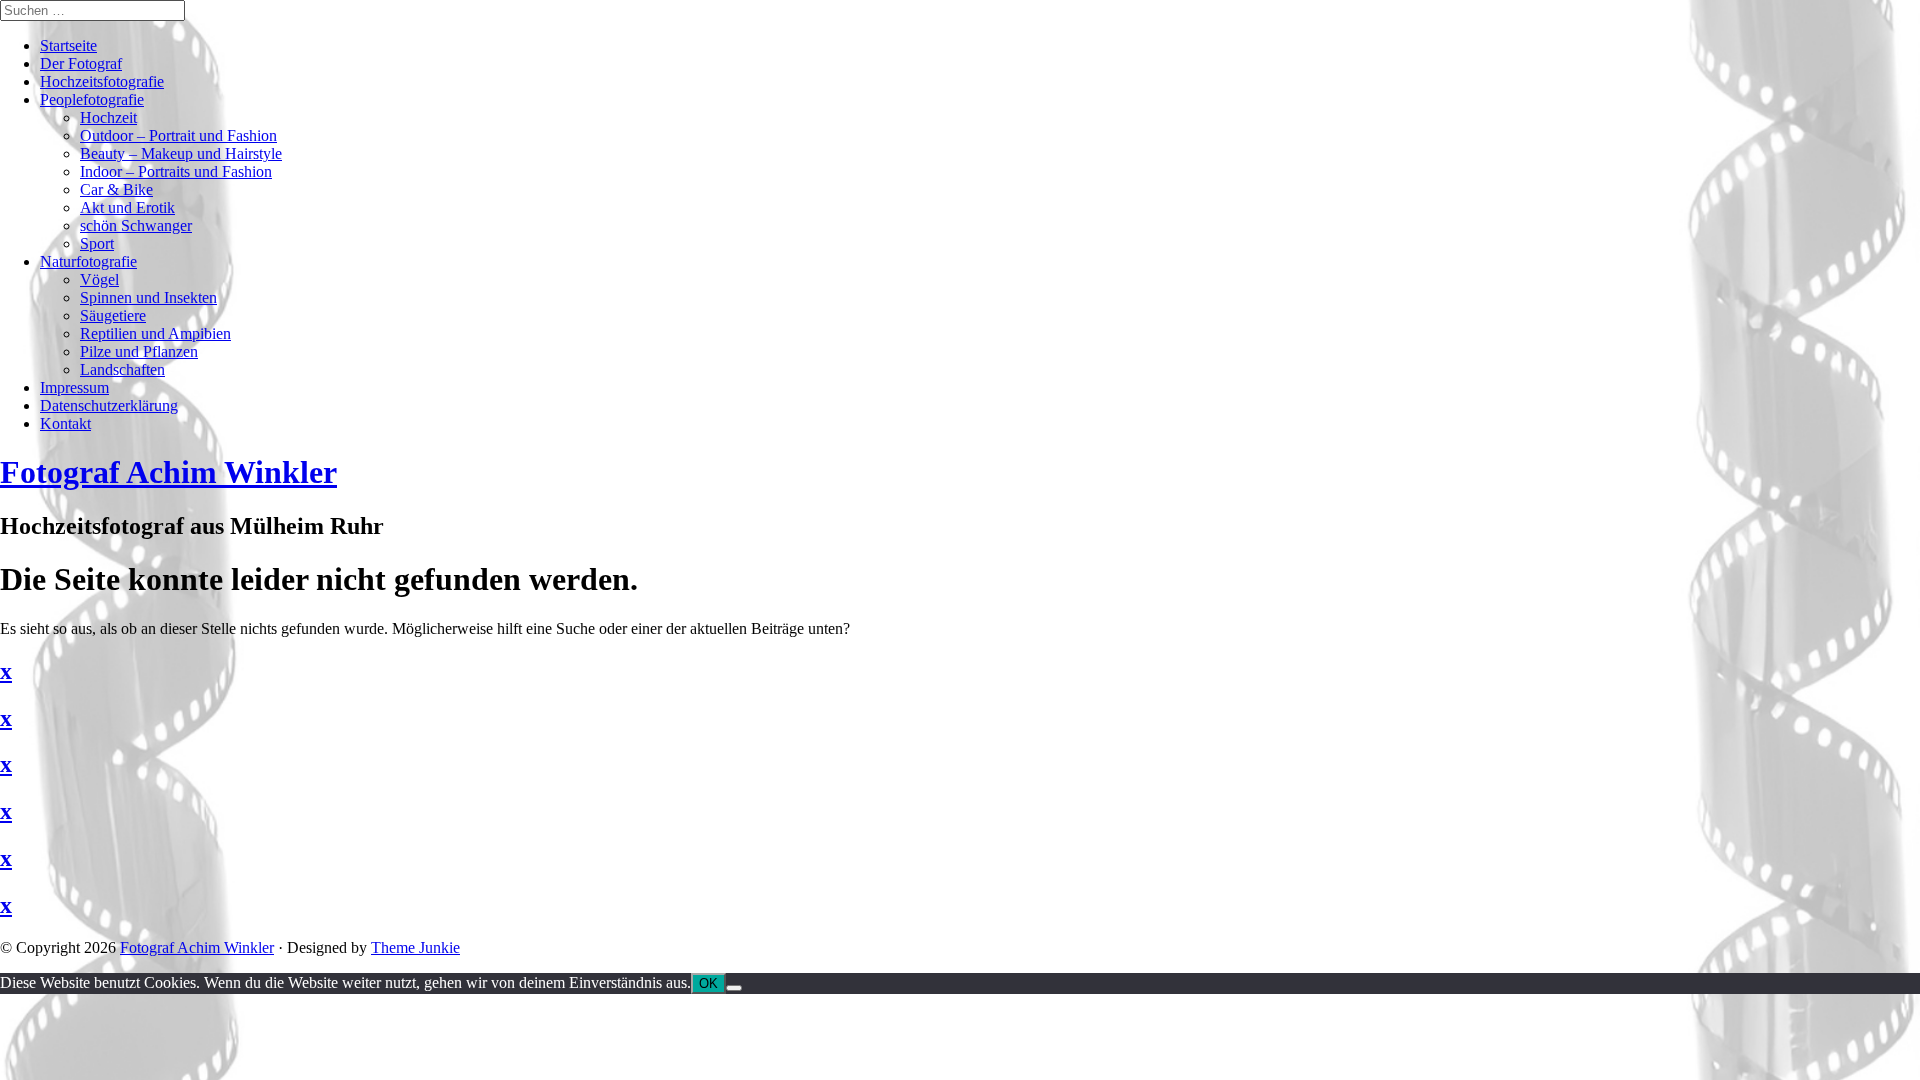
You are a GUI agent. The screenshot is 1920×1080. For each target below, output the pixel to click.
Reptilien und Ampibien (155, 333)
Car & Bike (116, 189)
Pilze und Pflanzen (139, 351)
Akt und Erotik (127, 207)
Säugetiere (113, 315)
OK (708, 983)
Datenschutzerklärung (109, 405)
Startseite (68, 45)
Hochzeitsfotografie (102, 81)
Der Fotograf (81, 63)
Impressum (74, 387)
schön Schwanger (136, 225)
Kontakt (65, 423)
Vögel (99, 279)
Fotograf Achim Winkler (197, 947)
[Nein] (734, 988)
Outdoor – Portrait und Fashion (178, 135)
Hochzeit (108, 117)
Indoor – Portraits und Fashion (176, 171)
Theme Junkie (415, 947)
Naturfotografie (88, 261)
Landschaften (122, 369)
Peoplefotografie (92, 99)
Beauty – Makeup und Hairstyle (181, 153)
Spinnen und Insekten (148, 297)
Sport (97, 243)
